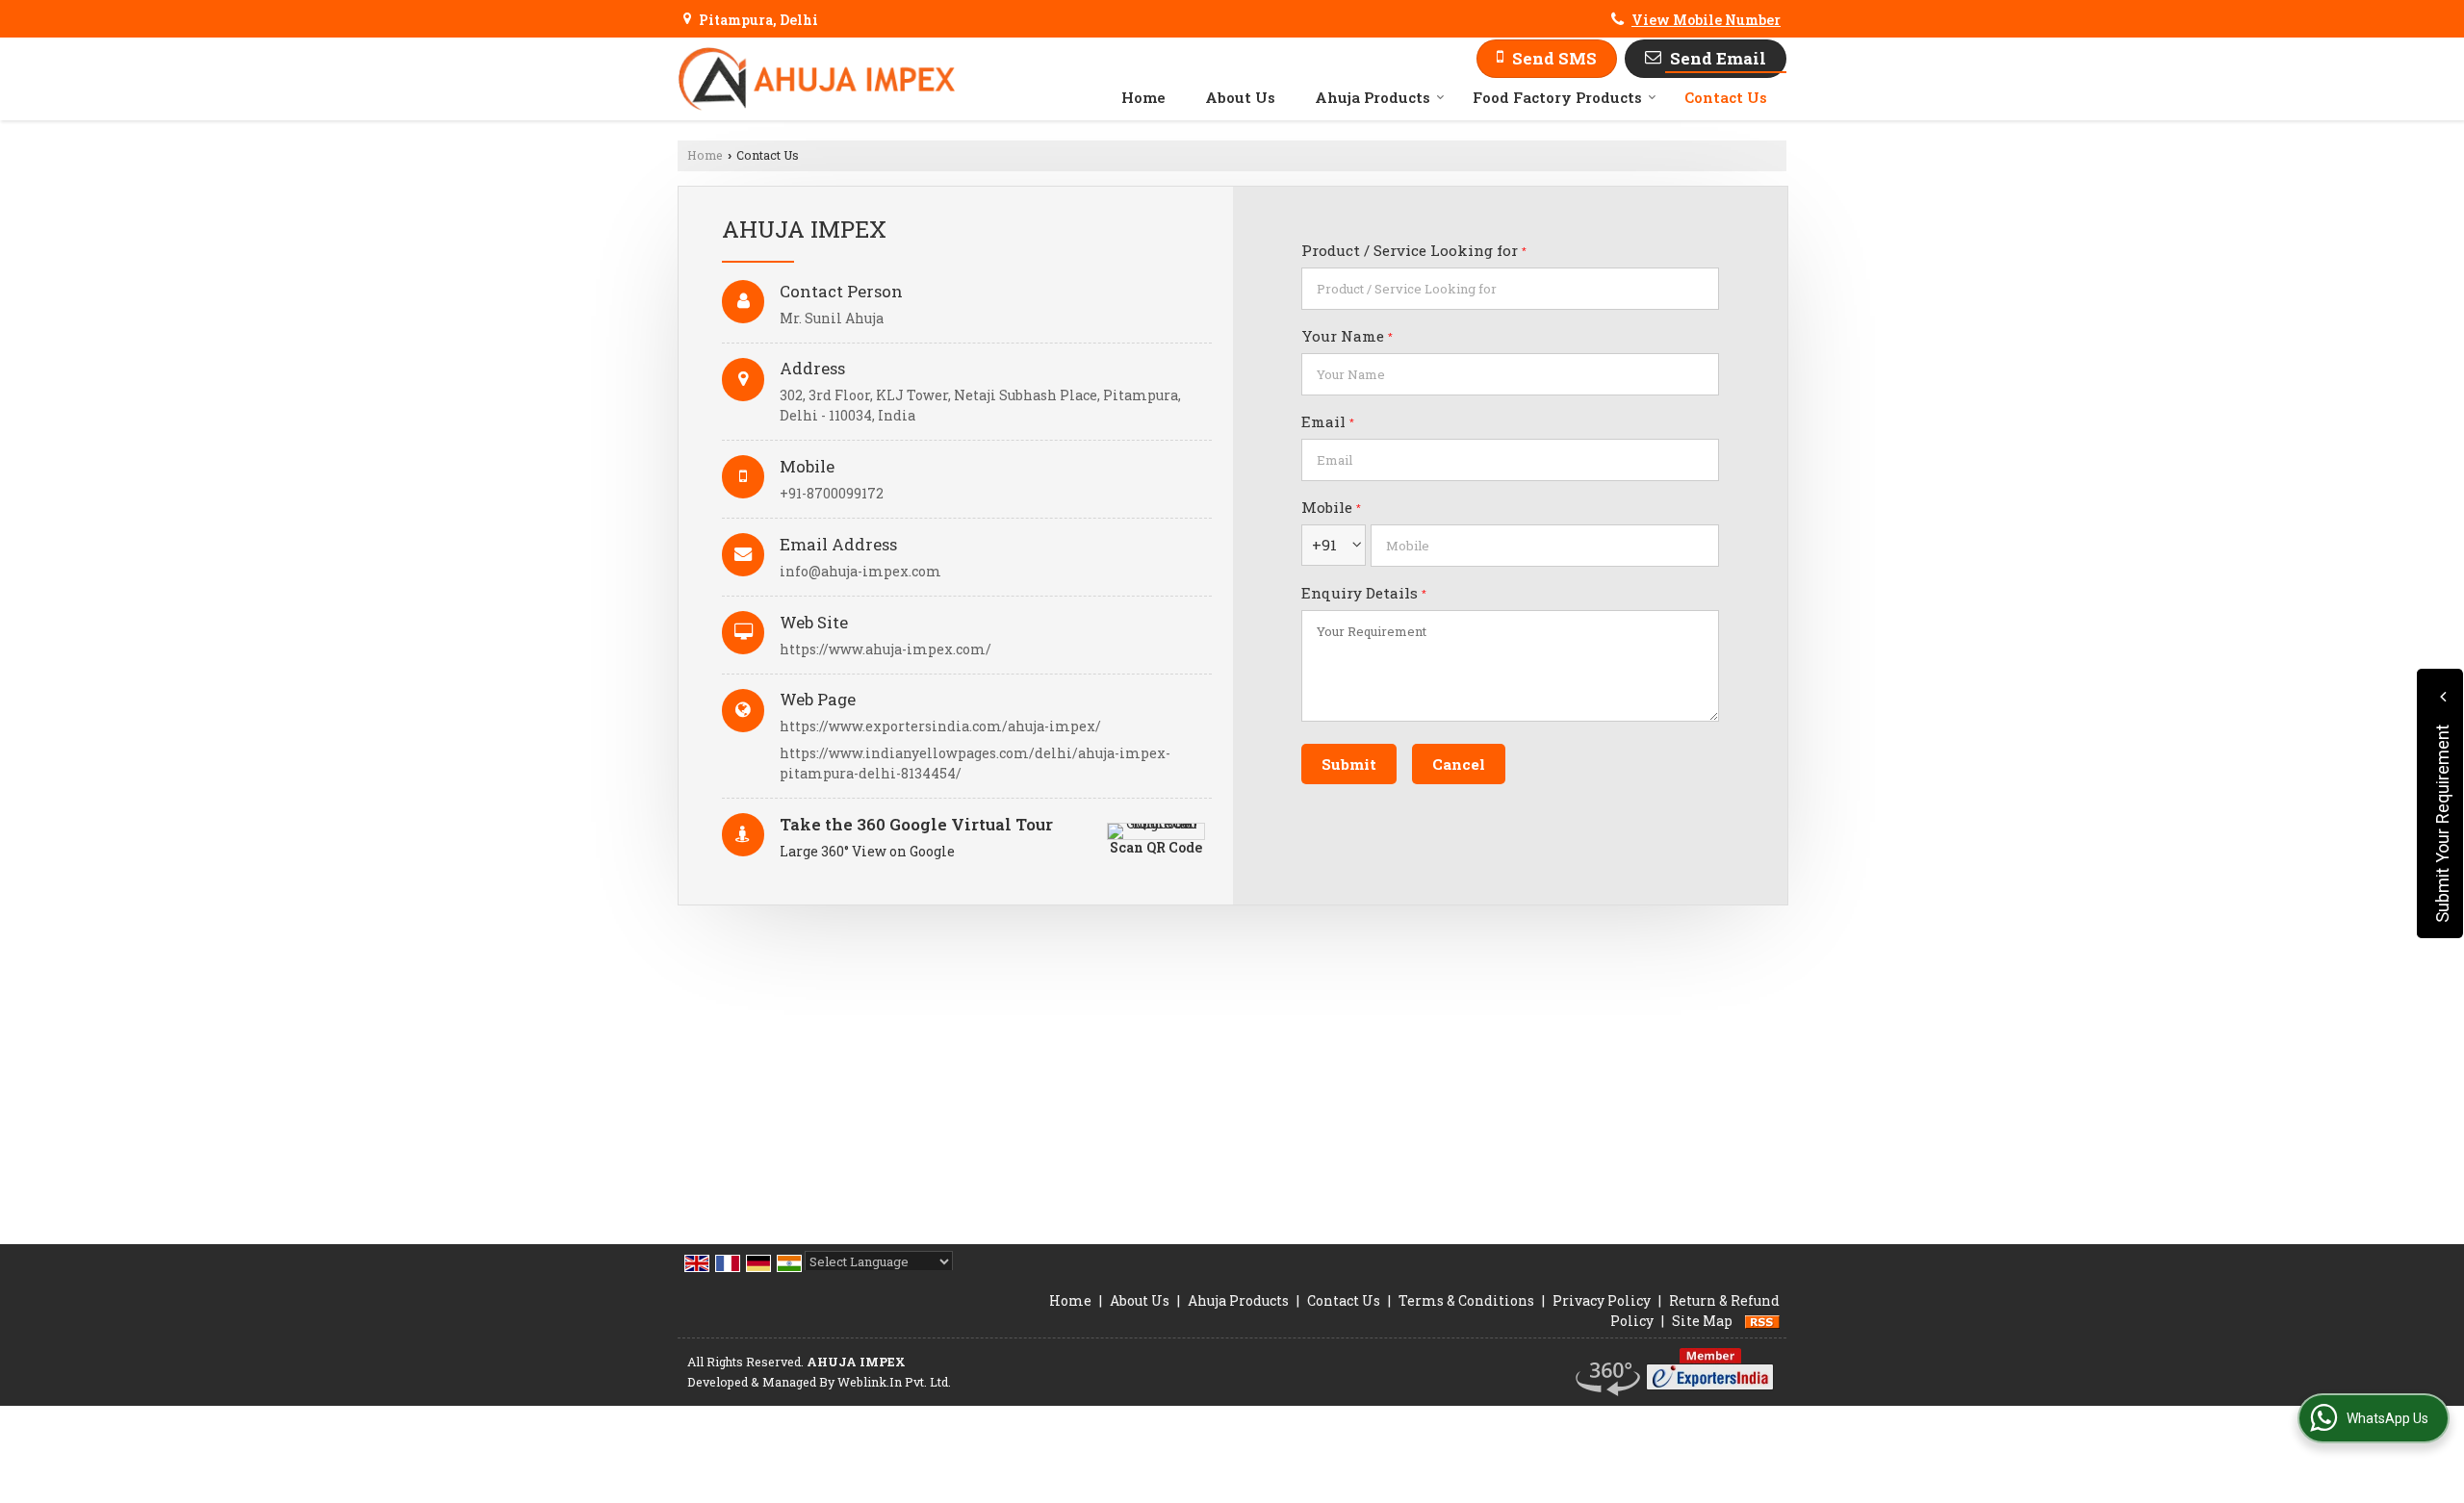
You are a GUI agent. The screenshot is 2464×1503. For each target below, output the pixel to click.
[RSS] (1762, 1321)
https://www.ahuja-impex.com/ (885, 649)
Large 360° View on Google (867, 851)
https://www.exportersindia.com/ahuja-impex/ (940, 726)
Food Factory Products (1557, 97)
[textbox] (1510, 289)
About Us (1240, 97)
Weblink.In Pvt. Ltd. (894, 1382)
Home (1143, 97)
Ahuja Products (1373, 97)
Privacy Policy (1602, 1300)
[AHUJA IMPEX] (816, 79)
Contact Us (1726, 97)
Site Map (1702, 1321)
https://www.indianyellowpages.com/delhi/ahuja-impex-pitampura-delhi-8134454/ (975, 763)
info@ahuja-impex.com (860, 571)
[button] (1706, 20)
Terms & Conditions (1466, 1300)
